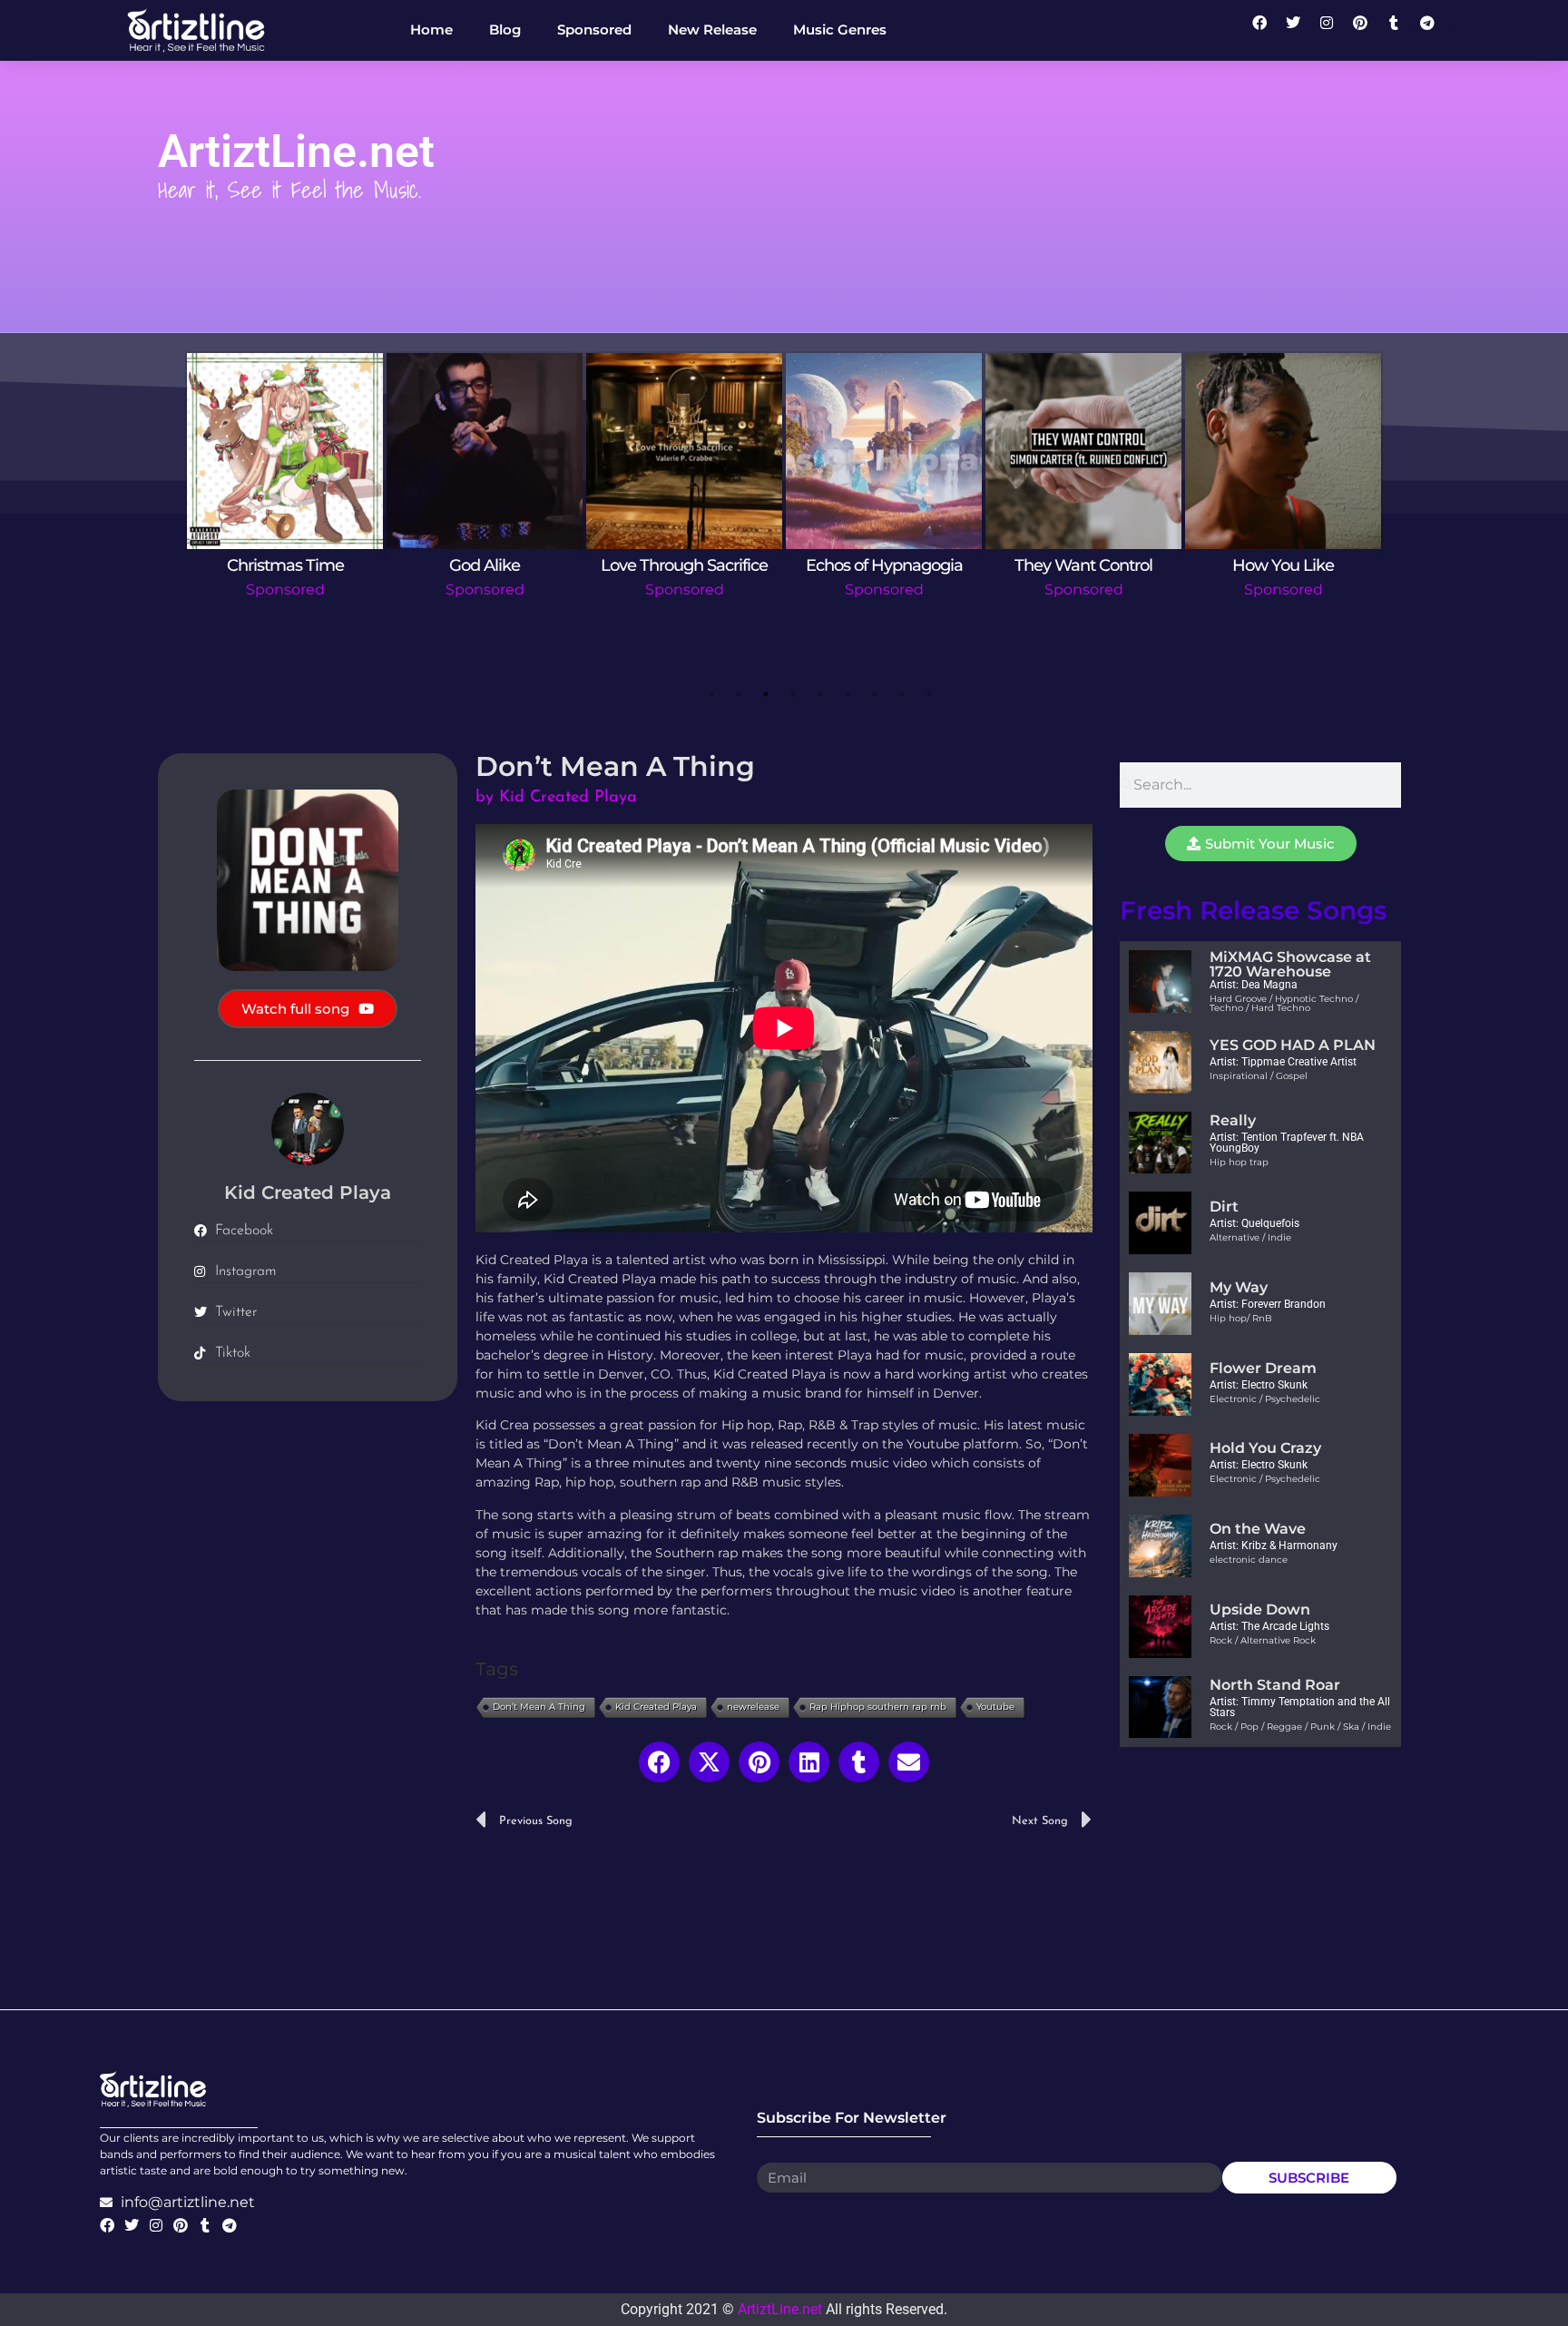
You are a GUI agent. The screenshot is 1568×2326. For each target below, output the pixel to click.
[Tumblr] (1401, 30)
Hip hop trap (1239, 1162)
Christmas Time (285, 565)
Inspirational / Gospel (1259, 1076)
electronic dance (1249, 1560)
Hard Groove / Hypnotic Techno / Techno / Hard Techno (1284, 1003)
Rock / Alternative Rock (1263, 1640)
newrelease (753, 1707)
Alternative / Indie (1250, 1237)
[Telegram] (1435, 30)
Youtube (995, 1707)
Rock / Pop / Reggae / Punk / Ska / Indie (1300, 1727)
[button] (659, 1762)
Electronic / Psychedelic (1265, 1399)
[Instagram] (1334, 30)
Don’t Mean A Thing (539, 1707)
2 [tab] (739, 694)
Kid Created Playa (656, 1707)
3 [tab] (766, 694)
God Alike (485, 565)
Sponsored (285, 589)
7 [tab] (875, 694)
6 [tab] (848, 694)
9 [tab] (929, 694)
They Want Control (1083, 565)
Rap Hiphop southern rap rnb (878, 1707)
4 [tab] (793, 694)
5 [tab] (820, 694)
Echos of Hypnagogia (884, 565)
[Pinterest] (1367, 30)
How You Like (1283, 565)
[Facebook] (1267, 30)
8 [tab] (902, 694)
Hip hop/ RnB (1241, 1318)
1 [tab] (711, 694)
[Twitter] (1300, 30)
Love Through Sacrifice (684, 565)
